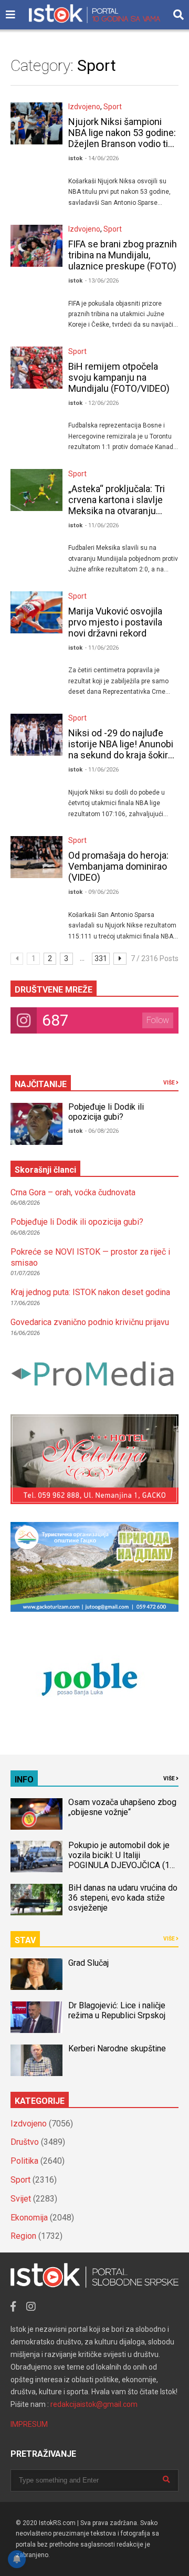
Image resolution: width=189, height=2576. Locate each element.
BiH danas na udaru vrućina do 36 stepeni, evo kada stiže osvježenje (123, 1898)
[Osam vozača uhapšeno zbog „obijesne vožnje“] (36, 1814)
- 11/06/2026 (102, 525)
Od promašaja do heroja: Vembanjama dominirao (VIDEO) (118, 866)
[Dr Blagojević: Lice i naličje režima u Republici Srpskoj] (36, 2017)
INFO (24, 1780)
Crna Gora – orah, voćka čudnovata (73, 1192)
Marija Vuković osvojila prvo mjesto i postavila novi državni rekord (115, 622)
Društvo (25, 2142)
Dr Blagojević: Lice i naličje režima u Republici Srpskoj (118, 2010)
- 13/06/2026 (102, 281)
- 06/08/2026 (102, 1131)
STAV (25, 1940)
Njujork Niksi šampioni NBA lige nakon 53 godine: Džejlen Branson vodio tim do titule (122, 138)
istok (75, 158)
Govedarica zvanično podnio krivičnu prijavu (90, 1322)
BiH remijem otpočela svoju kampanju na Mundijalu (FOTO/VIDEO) (119, 377)
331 (101, 958)
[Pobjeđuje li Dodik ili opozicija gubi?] (36, 1124)
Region (23, 2236)
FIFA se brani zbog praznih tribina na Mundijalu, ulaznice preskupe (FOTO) (123, 255)
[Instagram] (31, 2307)
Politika (24, 2161)
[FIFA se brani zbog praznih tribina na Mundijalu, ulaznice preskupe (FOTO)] (36, 246)
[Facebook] (13, 2307)
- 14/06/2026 (102, 158)
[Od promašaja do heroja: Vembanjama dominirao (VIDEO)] (36, 857)
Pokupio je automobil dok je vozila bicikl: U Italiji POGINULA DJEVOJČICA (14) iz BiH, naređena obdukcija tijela (123, 1865)
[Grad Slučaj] (36, 1974)
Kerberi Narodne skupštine (117, 2048)
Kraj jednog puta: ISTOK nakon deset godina (90, 1292)
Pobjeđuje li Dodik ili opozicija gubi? (106, 1112)
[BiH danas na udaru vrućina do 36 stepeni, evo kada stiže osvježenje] (36, 1900)
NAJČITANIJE (41, 1084)
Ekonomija (29, 2218)
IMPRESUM (29, 2424)
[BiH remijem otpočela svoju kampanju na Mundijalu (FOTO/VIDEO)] (36, 368)
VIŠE (170, 1083)
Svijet (21, 2199)
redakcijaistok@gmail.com (94, 2404)
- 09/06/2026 (102, 892)
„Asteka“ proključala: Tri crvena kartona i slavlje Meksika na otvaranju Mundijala (117, 505)
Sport (113, 107)
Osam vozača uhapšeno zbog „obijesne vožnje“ (122, 1807)
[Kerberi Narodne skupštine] (36, 2060)
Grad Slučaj (88, 1963)
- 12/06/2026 (102, 403)
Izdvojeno (84, 107)
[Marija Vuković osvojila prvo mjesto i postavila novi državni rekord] (36, 612)
